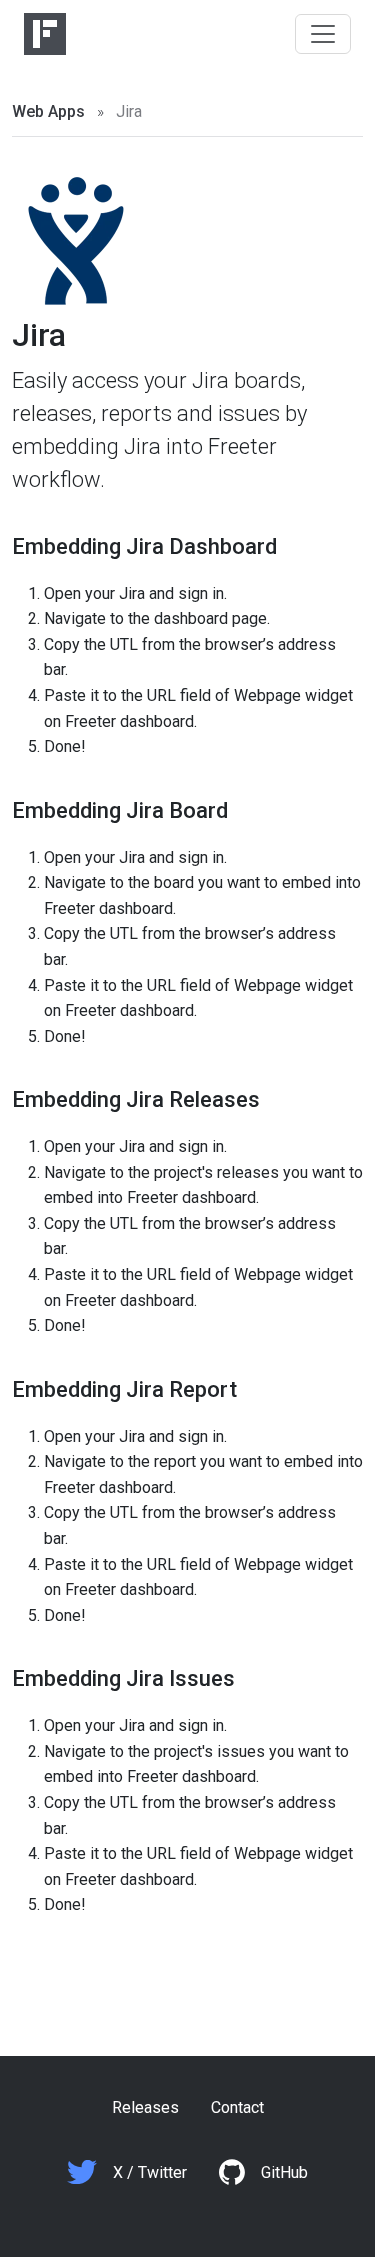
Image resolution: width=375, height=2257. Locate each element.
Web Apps (48, 111)
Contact (237, 2107)
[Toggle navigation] (323, 34)
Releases (145, 2107)
